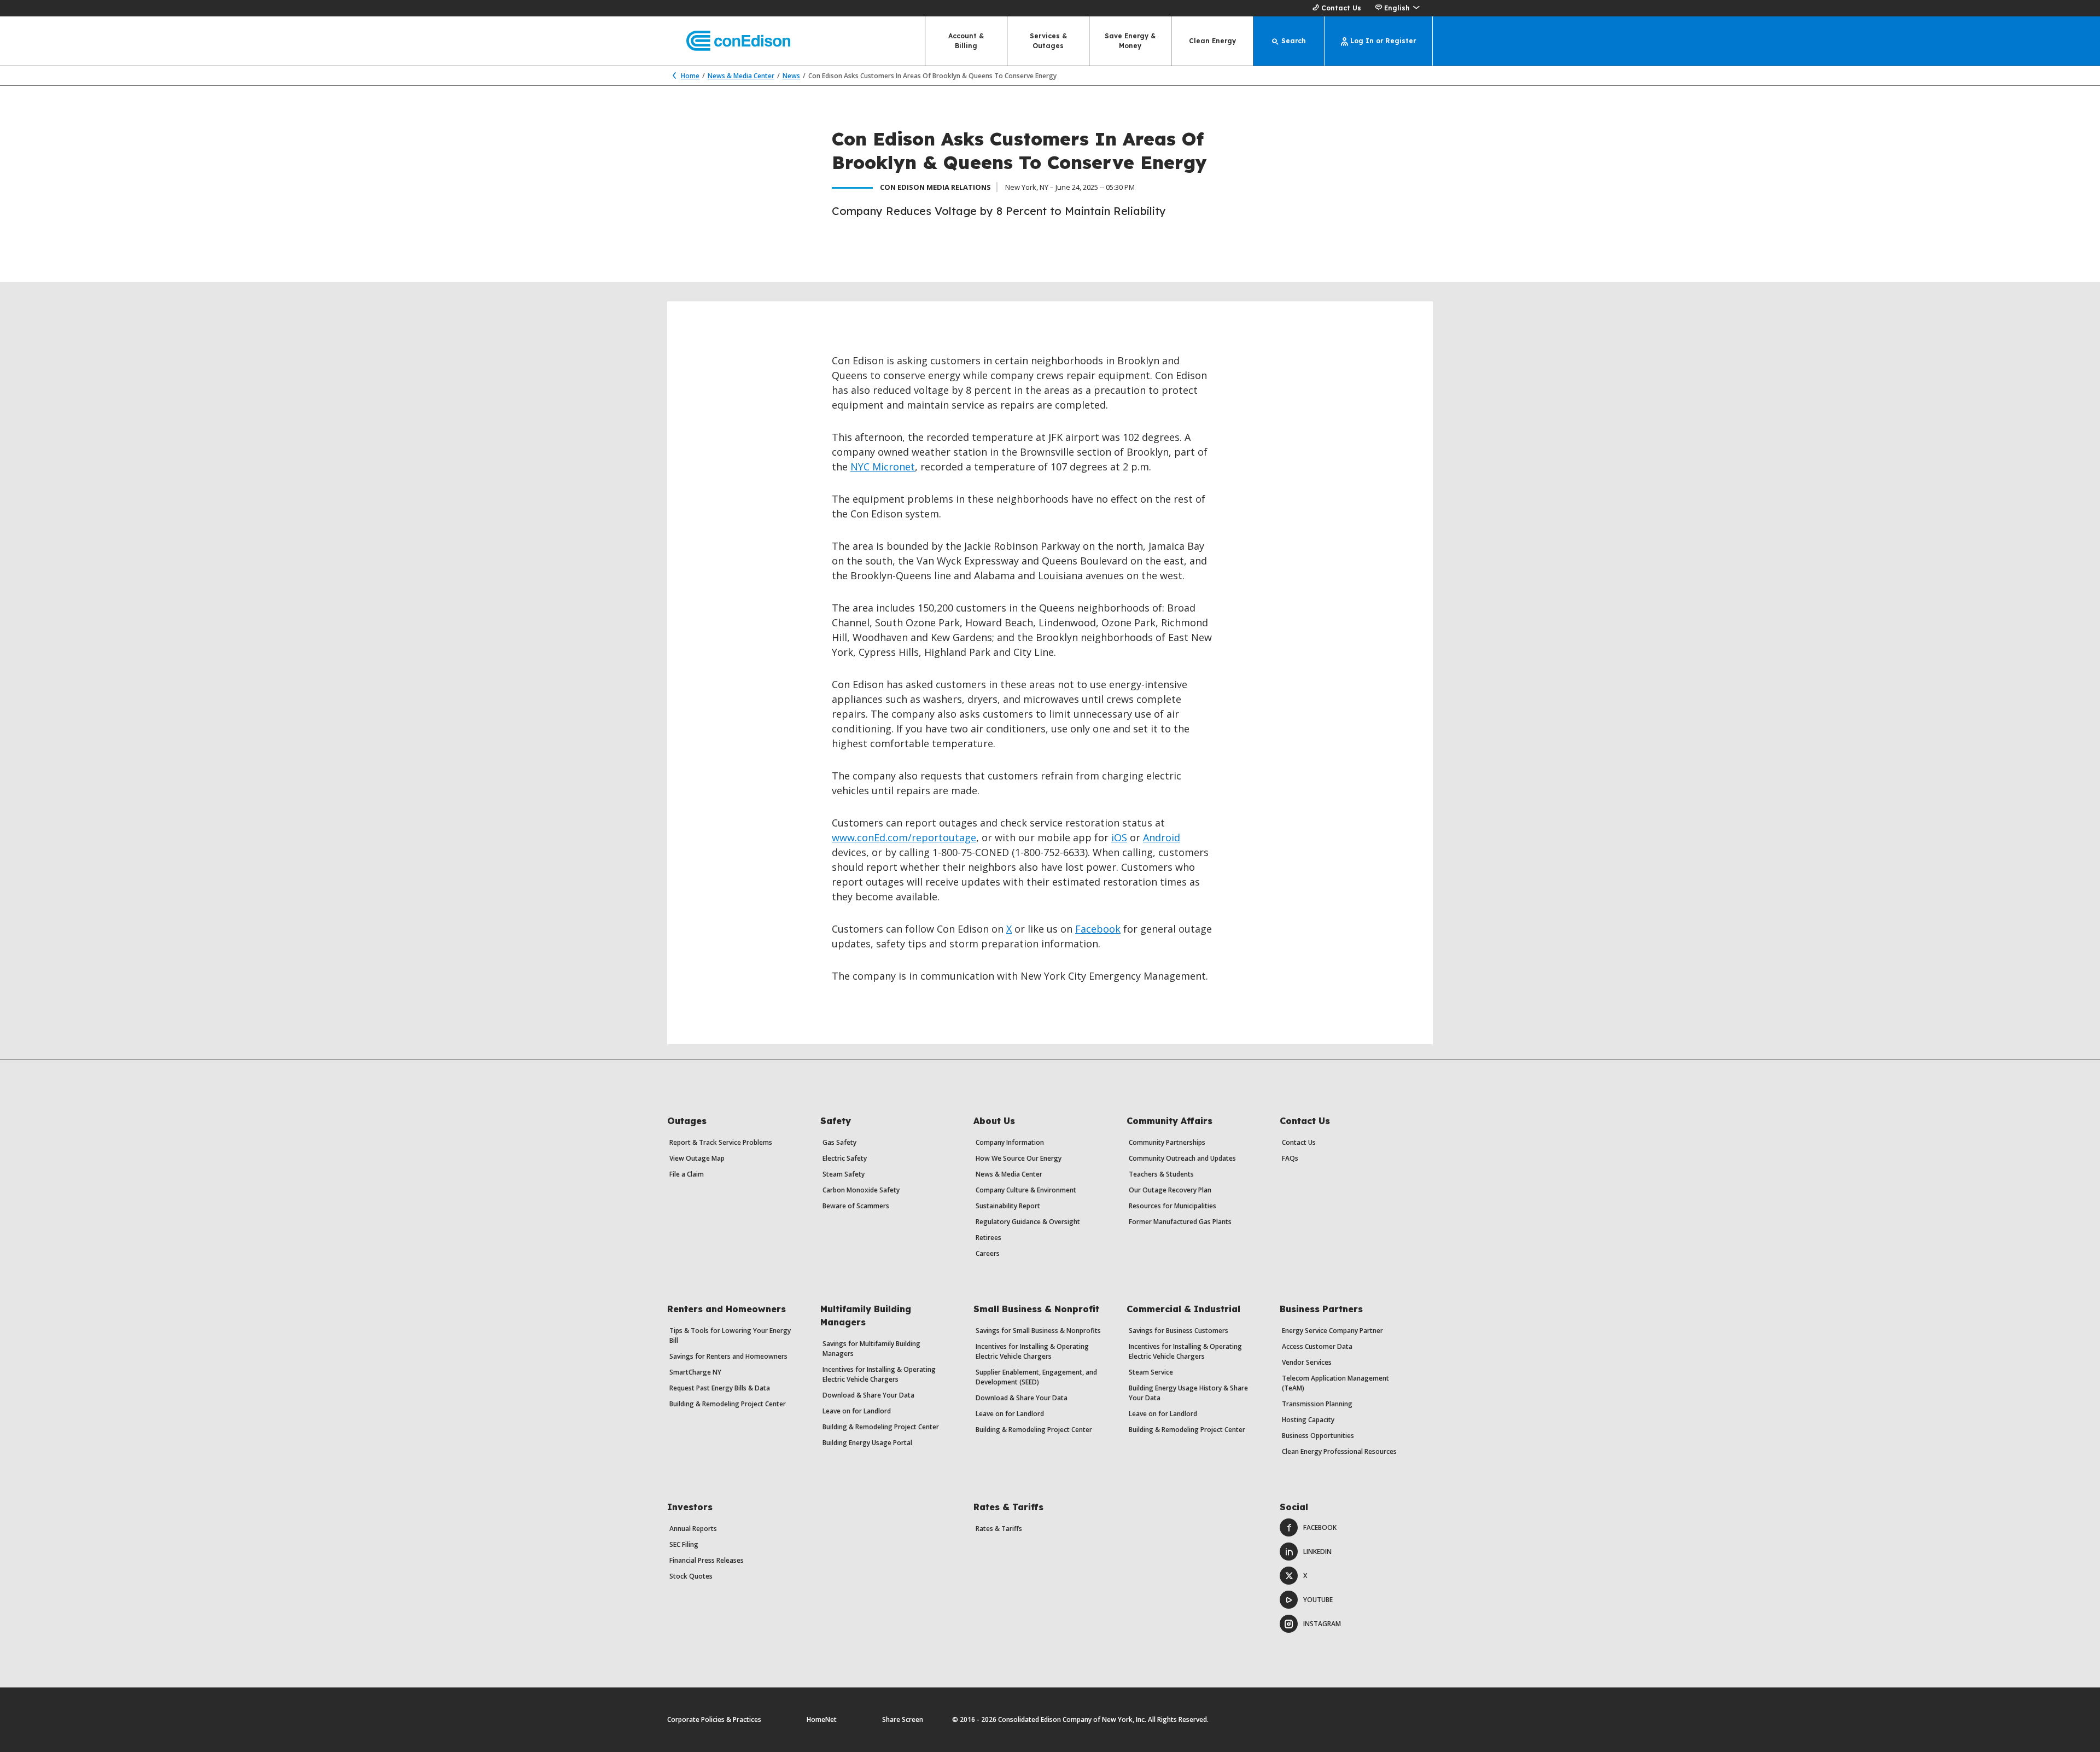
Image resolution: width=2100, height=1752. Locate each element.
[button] (1397, 8)
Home (690, 76)
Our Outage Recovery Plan (1170, 1190)
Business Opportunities (1318, 1436)
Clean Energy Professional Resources (1339, 1451)
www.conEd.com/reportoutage (904, 837)
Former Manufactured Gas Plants (1180, 1222)
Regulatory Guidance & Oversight (1028, 1222)
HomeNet (822, 1719)
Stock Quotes (691, 1576)
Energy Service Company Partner (1332, 1331)
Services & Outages (1048, 41)
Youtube (1318, 1600)
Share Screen (903, 1719)
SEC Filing (684, 1544)
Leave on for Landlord (857, 1411)
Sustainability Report (1008, 1206)
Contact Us (1341, 8)
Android (1162, 837)
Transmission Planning (1317, 1404)
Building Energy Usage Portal (867, 1443)
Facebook (1098, 929)
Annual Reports (693, 1529)
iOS (1119, 837)
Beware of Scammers (856, 1206)
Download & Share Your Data (868, 1395)
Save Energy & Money (1130, 41)
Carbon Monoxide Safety (861, 1190)
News (791, 76)
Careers (988, 1253)
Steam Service (1151, 1372)
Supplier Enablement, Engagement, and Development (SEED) (1036, 1377)
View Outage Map (697, 1158)
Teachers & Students (1161, 1174)
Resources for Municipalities (1172, 1206)
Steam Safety (844, 1174)
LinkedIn (1317, 1552)
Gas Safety (839, 1142)
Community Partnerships (1167, 1142)
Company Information (1010, 1142)
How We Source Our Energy (1019, 1158)
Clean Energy (1212, 41)
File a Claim (687, 1174)
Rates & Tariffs (999, 1529)
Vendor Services (1307, 1362)
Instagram (1322, 1624)
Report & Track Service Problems (721, 1142)
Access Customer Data (1317, 1346)
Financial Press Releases (707, 1560)
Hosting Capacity (1308, 1420)
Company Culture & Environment (1026, 1190)
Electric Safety (845, 1158)
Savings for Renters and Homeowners (728, 1356)
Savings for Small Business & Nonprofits (1038, 1331)
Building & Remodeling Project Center (728, 1404)
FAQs (1290, 1158)
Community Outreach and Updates (1182, 1158)
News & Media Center (741, 76)
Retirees (988, 1238)
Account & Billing (966, 41)
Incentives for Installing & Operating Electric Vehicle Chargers (879, 1374)
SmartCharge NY (695, 1372)
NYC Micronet (883, 467)
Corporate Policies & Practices (714, 1719)
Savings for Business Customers (1179, 1331)
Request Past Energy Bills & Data (720, 1388)
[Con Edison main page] (729, 41)
